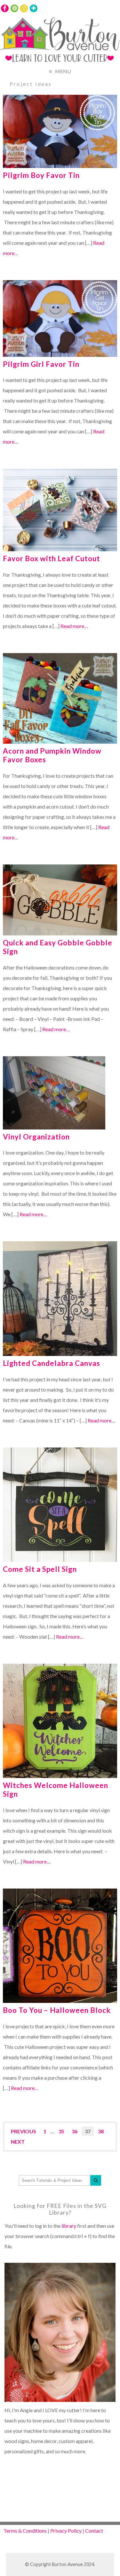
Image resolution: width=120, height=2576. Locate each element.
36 (75, 2131)
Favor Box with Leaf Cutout (52, 558)
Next (18, 2142)
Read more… (74, 626)
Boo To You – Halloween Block (57, 2010)
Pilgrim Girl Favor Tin (41, 364)
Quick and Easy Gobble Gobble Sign (58, 947)
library (69, 2226)
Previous (24, 2131)
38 (101, 2131)
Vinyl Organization (36, 1137)
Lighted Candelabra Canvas (52, 1363)
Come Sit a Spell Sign (40, 1569)
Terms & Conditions (25, 2531)
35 (61, 2131)
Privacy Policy (66, 2531)
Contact (94, 2531)
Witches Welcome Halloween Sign (56, 1790)
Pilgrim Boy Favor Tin (41, 175)
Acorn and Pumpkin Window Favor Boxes (52, 755)
